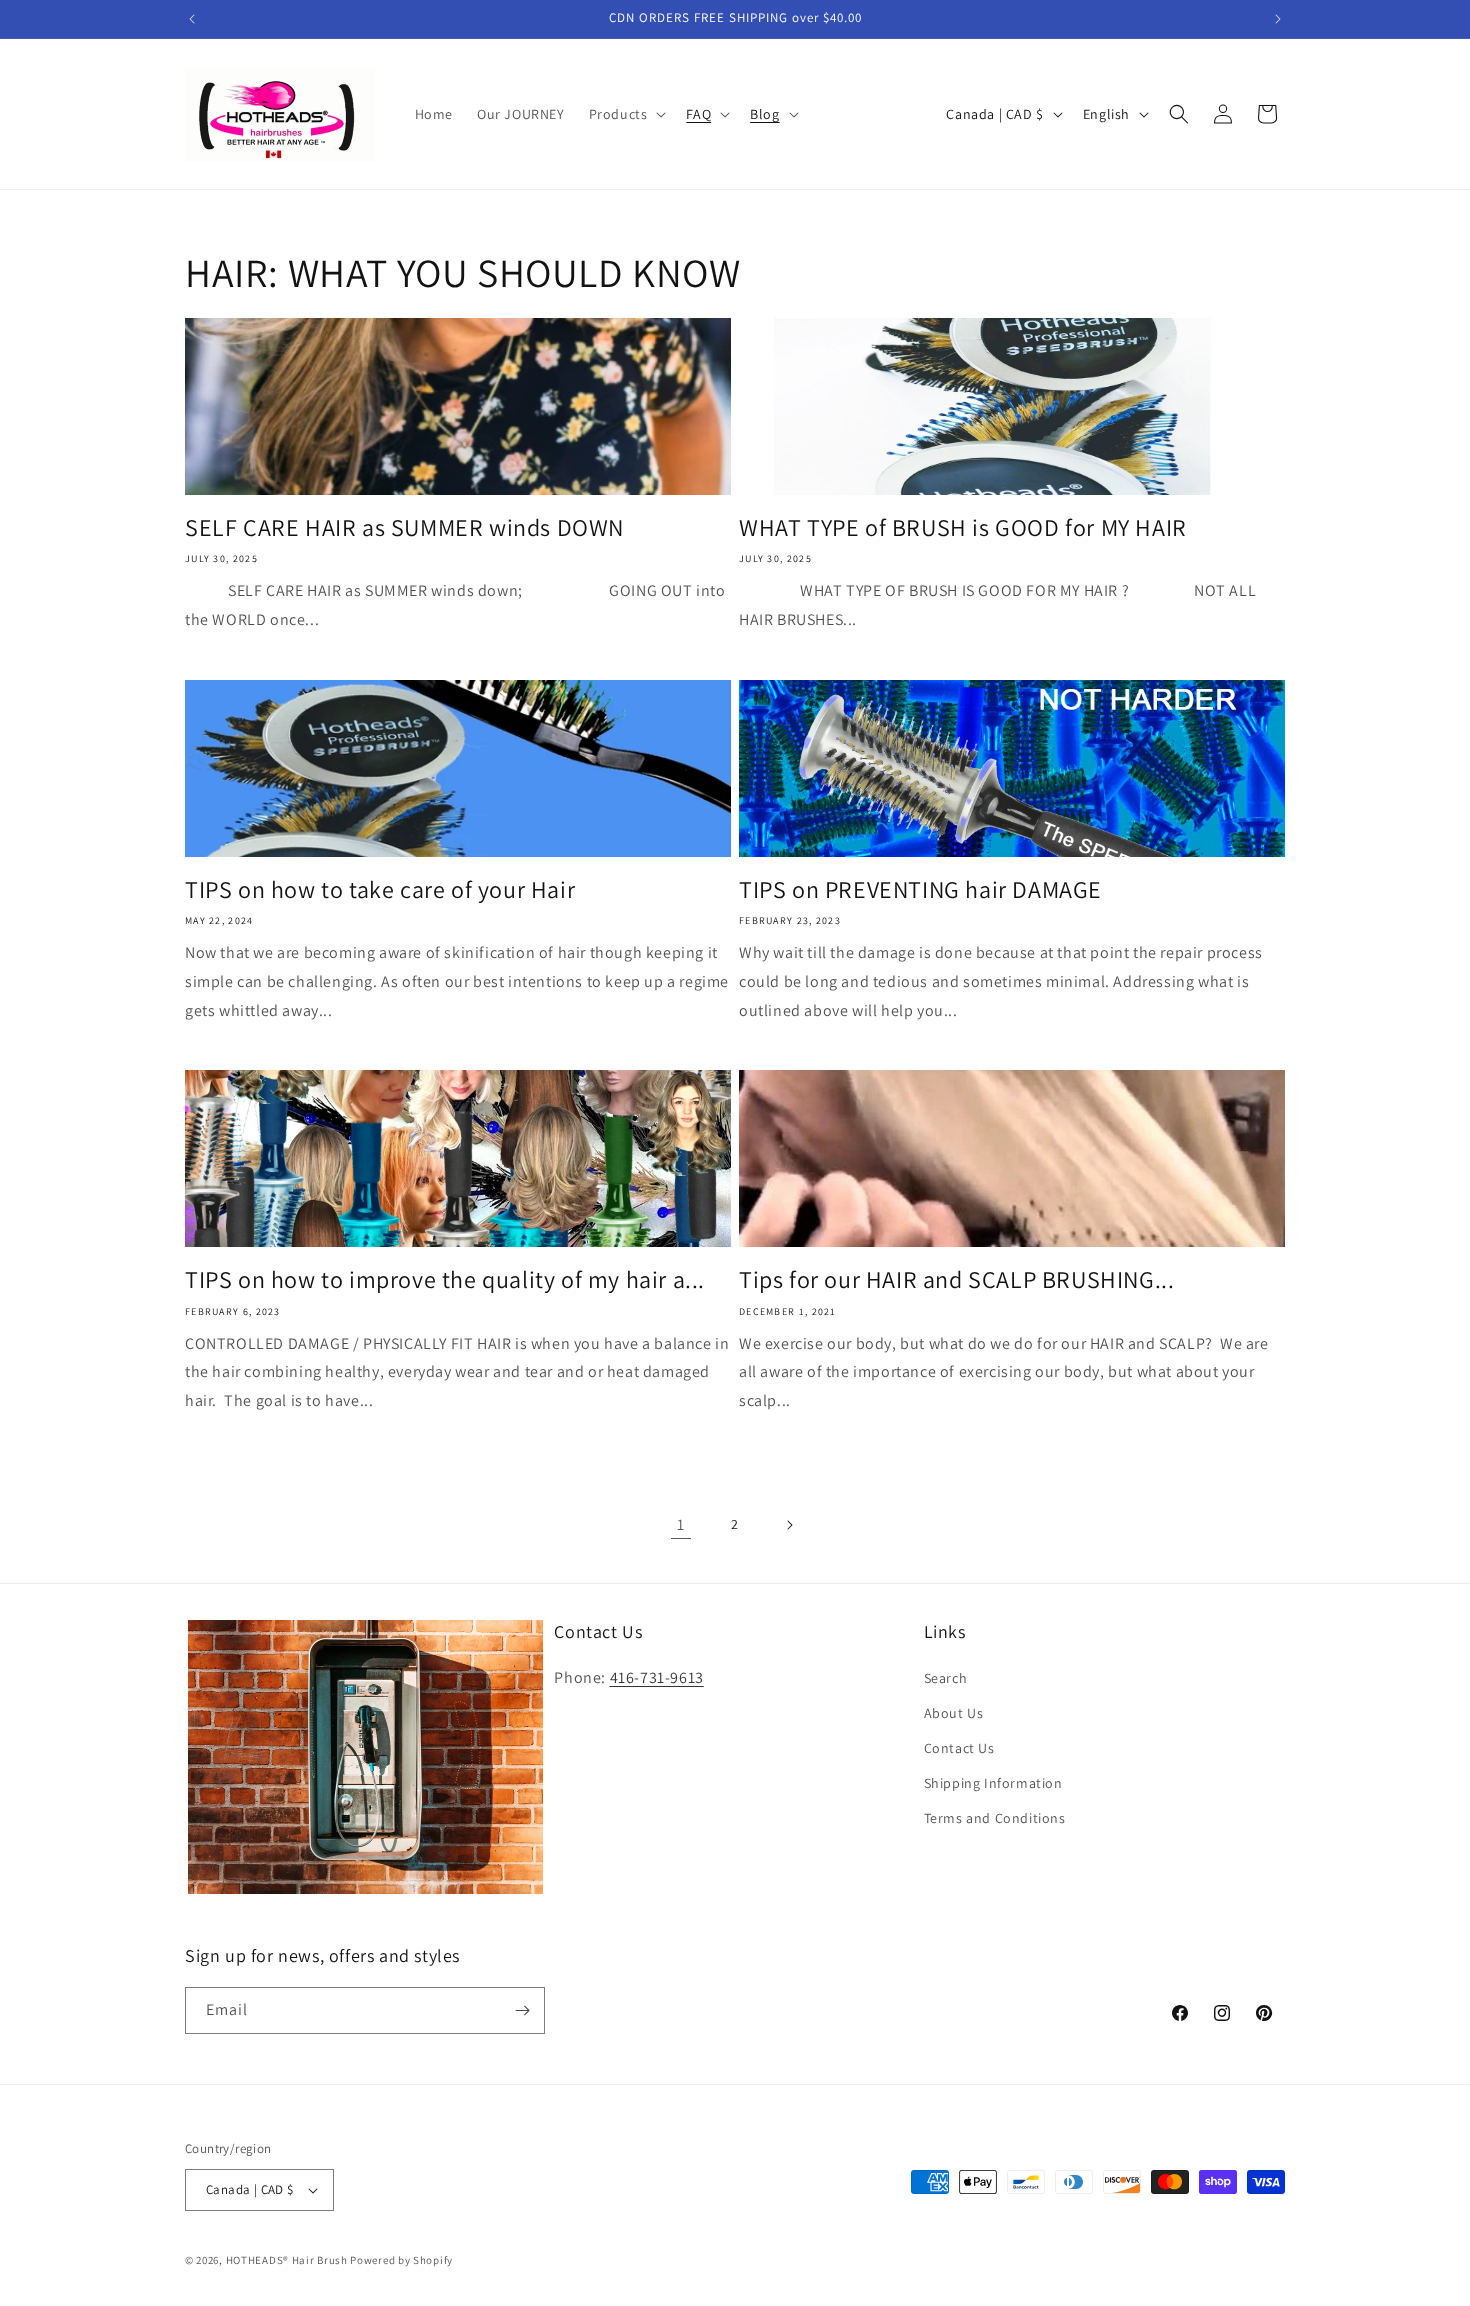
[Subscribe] (522, 2010)
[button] (626, 114)
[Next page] (789, 1525)
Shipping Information (993, 1783)
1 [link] (681, 1524)
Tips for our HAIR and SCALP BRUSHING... (956, 1279)
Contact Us (959, 1748)
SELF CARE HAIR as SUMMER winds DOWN (404, 527)
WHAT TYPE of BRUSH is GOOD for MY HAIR (963, 527)
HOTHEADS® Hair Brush (287, 2260)
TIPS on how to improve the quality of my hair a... (445, 1279)
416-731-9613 (657, 1677)
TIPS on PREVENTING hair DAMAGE (920, 889)
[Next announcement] (1278, 19)
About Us (954, 1713)
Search (946, 1678)
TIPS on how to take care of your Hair (380, 889)
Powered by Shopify (401, 2260)
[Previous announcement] (192, 19)
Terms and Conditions (995, 1818)
